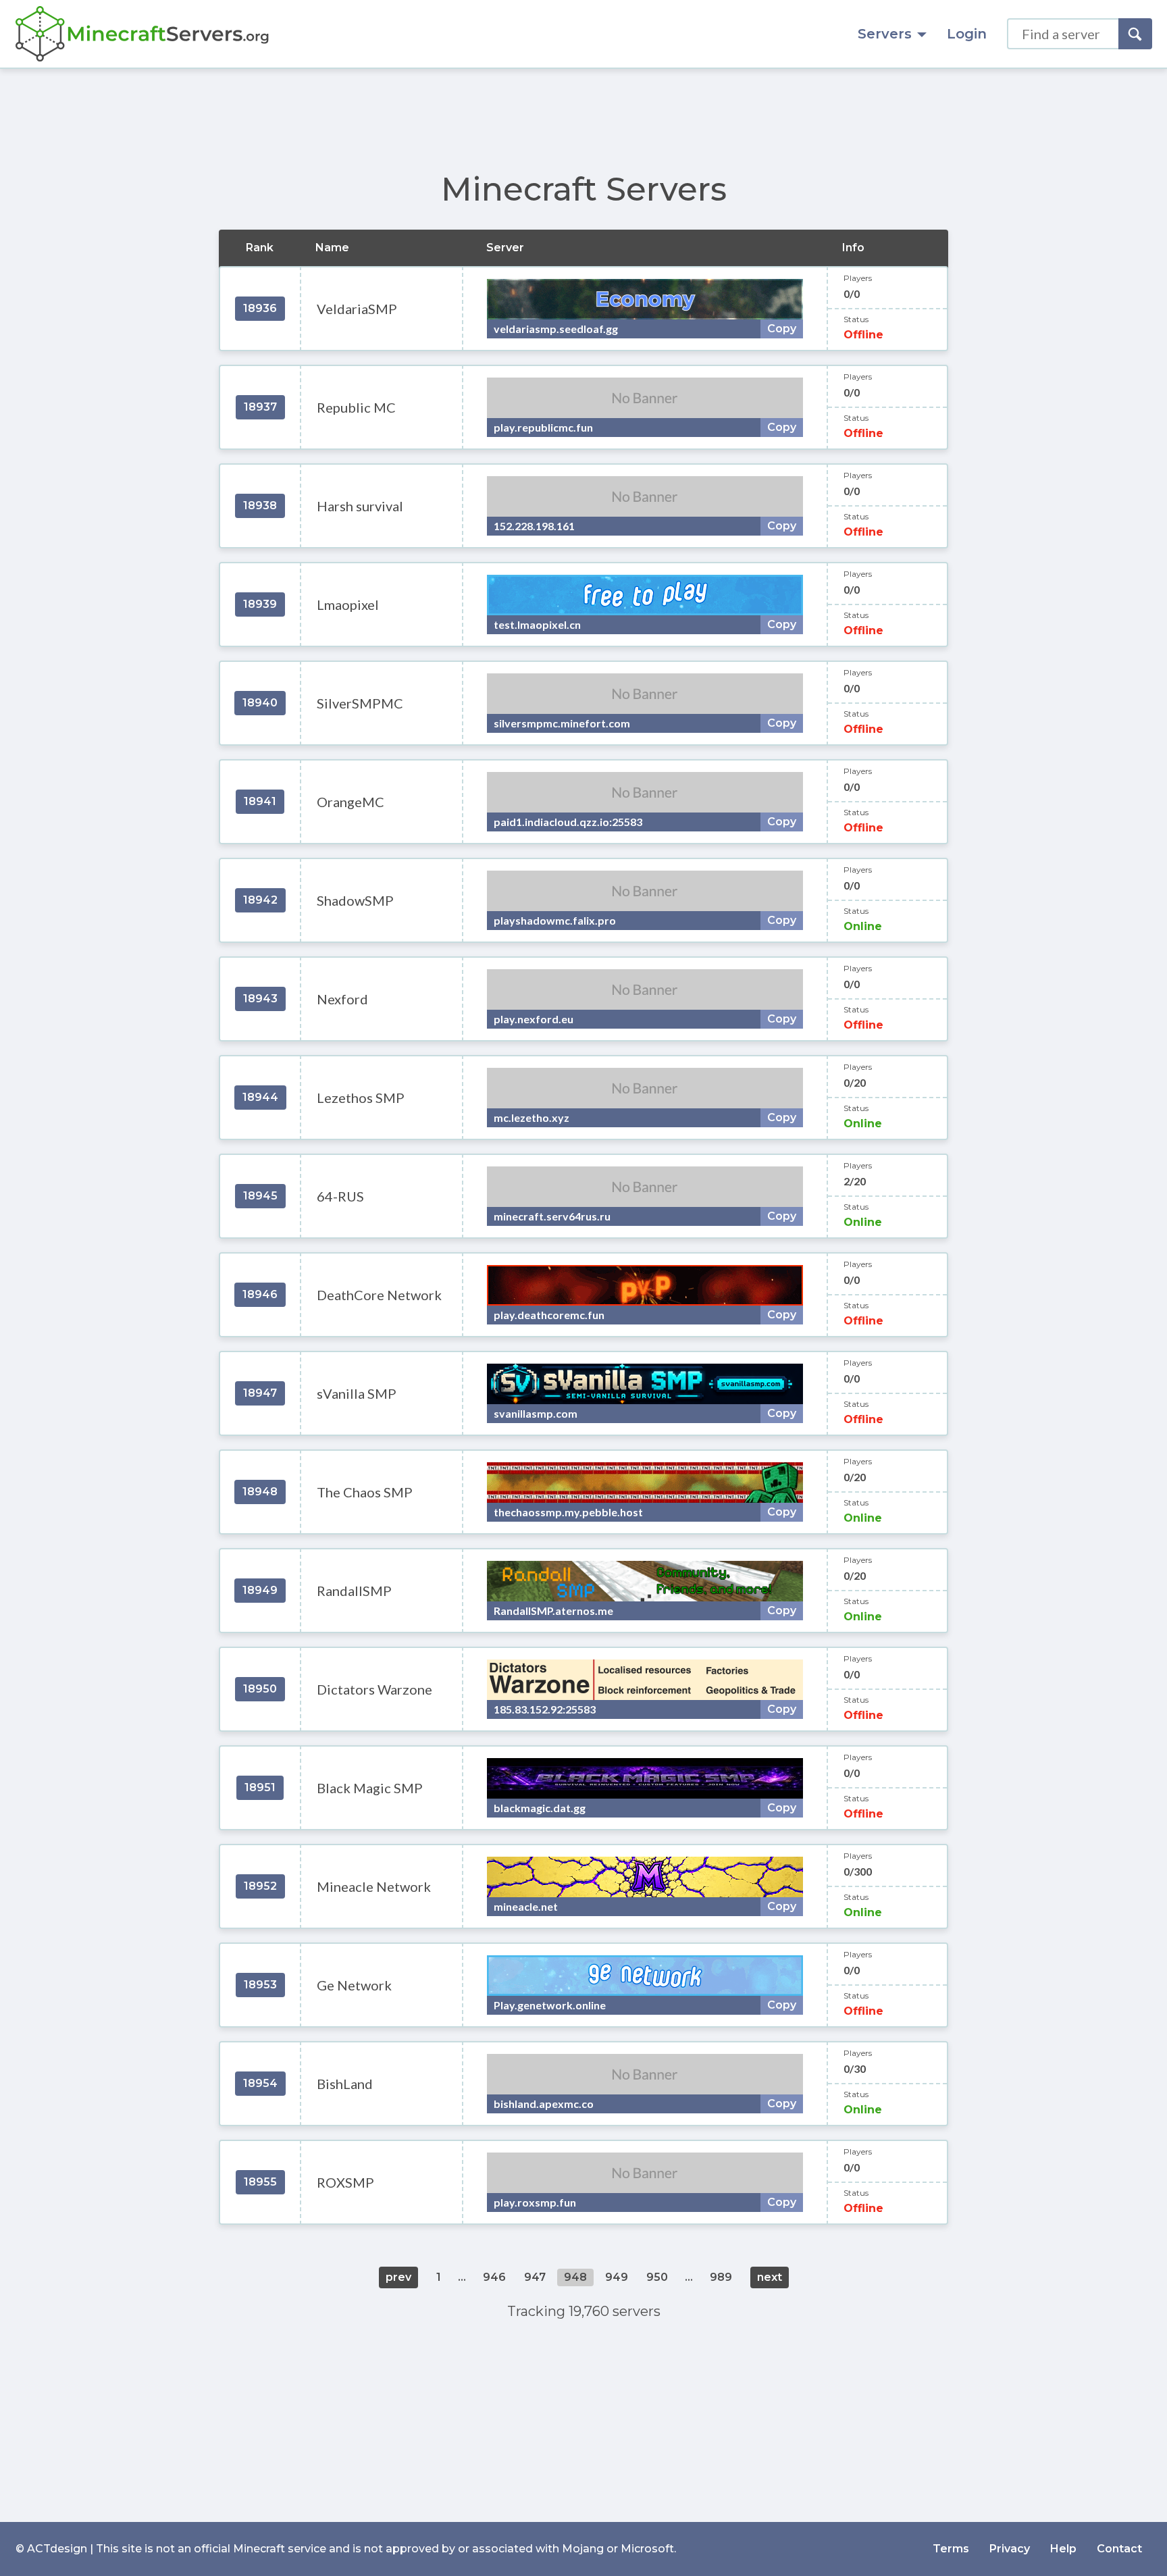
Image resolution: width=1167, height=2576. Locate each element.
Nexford (342, 999)
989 (721, 2277)
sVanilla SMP (357, 1393)
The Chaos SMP (365, 1492)
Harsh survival (360, 506)
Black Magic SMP (370, 1788)
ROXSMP (345, 2182)
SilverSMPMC (360, 703)
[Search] (1135, 34)
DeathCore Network (379, 1295)
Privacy (1010, 2549)
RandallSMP (354, 1591)
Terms (951, 2549)
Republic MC (356, 407)
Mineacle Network (374, 1886)
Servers (885, 34)
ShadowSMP (355, 900)
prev (398, 2277)
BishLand (345, 2084)
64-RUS (340, 1196)
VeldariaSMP (357, 309)
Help (1063, 2549)
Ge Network (354, 1985)
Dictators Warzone (374, 1689)
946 (494, 2277)
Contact (1119, 2549)
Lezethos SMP (361, 1098)
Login (967, 34)
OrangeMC (351, 802)
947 (535, 2277)
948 (575, 2277)
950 (657, 2277)
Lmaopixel (348, 604)
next (770, 2277)
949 (617, 2277)
